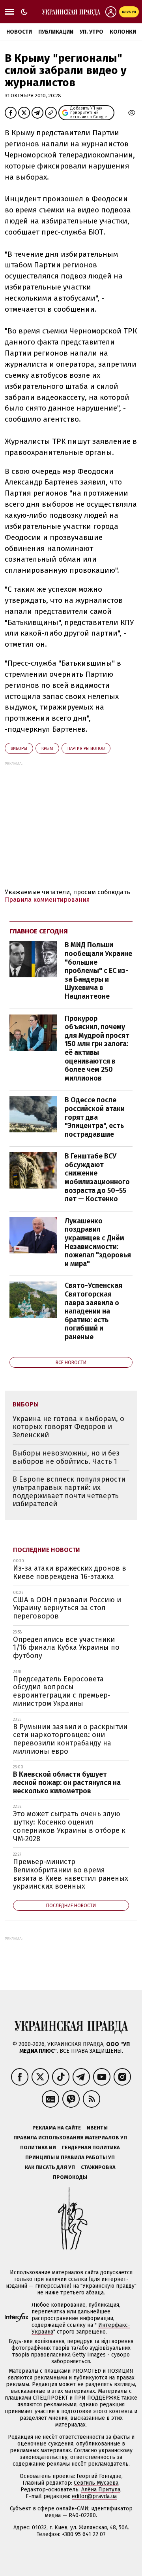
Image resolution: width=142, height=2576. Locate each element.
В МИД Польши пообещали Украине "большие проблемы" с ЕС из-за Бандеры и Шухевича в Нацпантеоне (98, 971)
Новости (19, 32)
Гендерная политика (91, 2147)
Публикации (56, 32)
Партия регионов (86, 749)
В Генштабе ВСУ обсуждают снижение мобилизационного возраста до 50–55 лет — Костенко (97, 1177)
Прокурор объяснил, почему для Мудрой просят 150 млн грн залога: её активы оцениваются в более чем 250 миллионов (97, 1048)
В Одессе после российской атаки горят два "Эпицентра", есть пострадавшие (95, 1117)
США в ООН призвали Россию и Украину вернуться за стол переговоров (67, 1608)
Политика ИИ (38, 2147)
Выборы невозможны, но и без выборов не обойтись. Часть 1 (66, 1457)
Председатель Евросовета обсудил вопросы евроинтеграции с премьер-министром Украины (62, 1691)
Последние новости (47, 1550)
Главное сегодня (39, 931)
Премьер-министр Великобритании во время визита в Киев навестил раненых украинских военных (71, 1874)
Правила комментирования (47, 900)
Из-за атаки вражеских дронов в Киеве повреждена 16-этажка (70, 1572)
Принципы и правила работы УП (70, 2157)
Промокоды (70, 2177)
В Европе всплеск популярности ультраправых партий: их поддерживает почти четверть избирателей (69, 1491)
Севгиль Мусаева (96, 2483)
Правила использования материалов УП (70, 2138)
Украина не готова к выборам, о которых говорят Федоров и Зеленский (68, 1427)
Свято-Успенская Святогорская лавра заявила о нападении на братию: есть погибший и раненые (93, 1311)
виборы (19, 749)
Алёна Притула (101, 2490)
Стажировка (98, 2167)
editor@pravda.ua (94, 2496)
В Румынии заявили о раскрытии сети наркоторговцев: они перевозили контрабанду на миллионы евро (70, 1739)
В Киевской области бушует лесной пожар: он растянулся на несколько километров (67, 1782)
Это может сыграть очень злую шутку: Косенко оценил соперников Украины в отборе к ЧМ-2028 (69, 1826)
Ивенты (97, 2128)
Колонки (123, 32)
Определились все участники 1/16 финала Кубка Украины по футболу (66, 1648)
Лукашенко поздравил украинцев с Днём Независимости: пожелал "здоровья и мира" (98, 1242)
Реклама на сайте (57, 2128)
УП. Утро (92, 32)
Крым (47, 749)
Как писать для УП (50, 2167)
